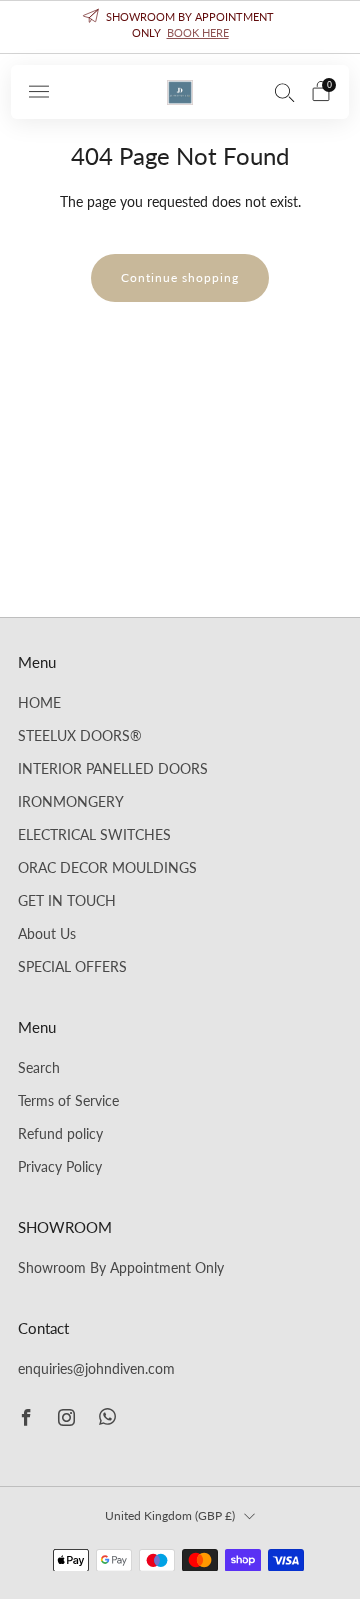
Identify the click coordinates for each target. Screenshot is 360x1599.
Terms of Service (68, 1101)
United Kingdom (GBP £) (170, 1515)
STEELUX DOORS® (80, 736)
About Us (47, 934)
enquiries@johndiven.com (96, 1369)
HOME (39, 703)
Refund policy (60, 1134)
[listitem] (180, 27)
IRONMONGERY (71, 802)
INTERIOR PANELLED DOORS (113, 769)
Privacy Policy (60, 1167)
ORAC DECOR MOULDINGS (107, 868)
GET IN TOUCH (67, 901)
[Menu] (39, 92)
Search (39, 1068)
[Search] (285, 92)
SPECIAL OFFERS (72, 967)
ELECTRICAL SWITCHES (94, 835)
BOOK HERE (198, 32)
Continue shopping (180, 277)
